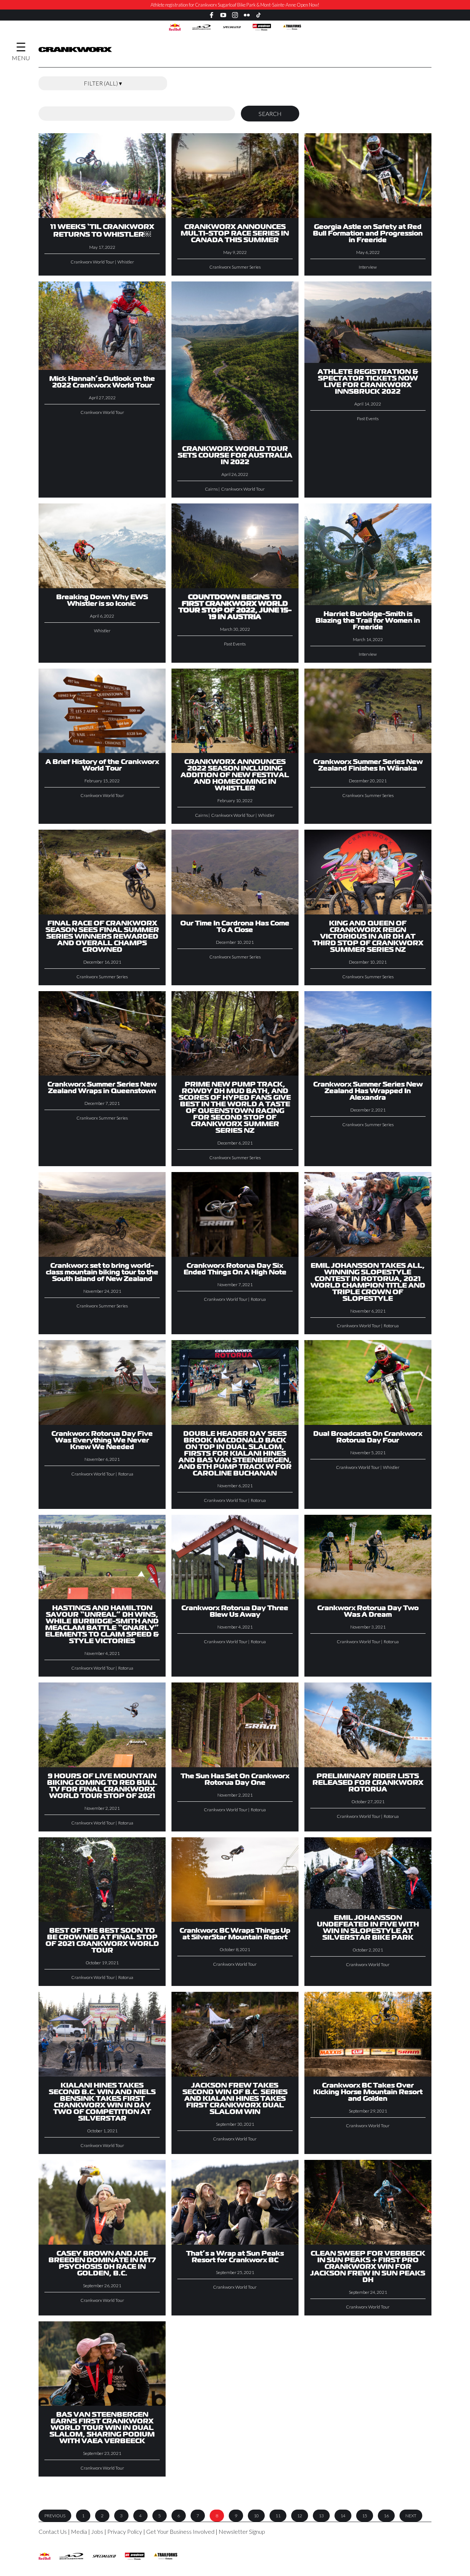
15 (365, 2516)
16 (386, 2516)
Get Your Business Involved (180, 2531)
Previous (55, 2516)
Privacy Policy (125, 2531)
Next (411, 2516)
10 (256, 2516)
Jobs (97, 2531)
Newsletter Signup (242, 2531)
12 (300, 2516)
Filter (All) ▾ (103, 83)
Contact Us (53, 2531)
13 (321, 2516)
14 (343, 2516)
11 (278, 2516)
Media (79, 2531)
